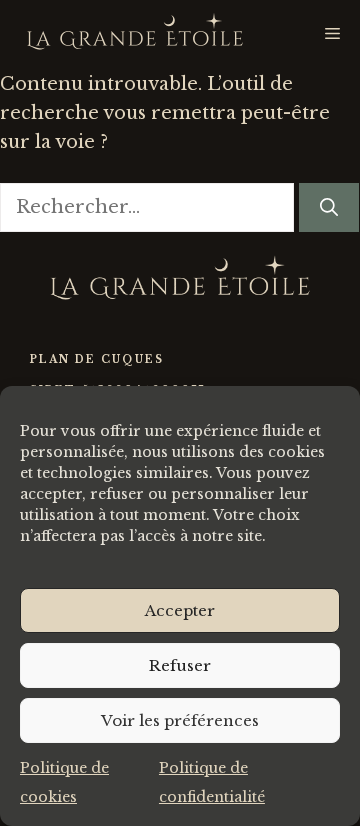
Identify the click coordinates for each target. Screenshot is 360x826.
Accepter (180, 610)
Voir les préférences (180, 720)
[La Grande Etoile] (135, 35)
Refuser (180, 665)
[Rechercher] (329, 207)
